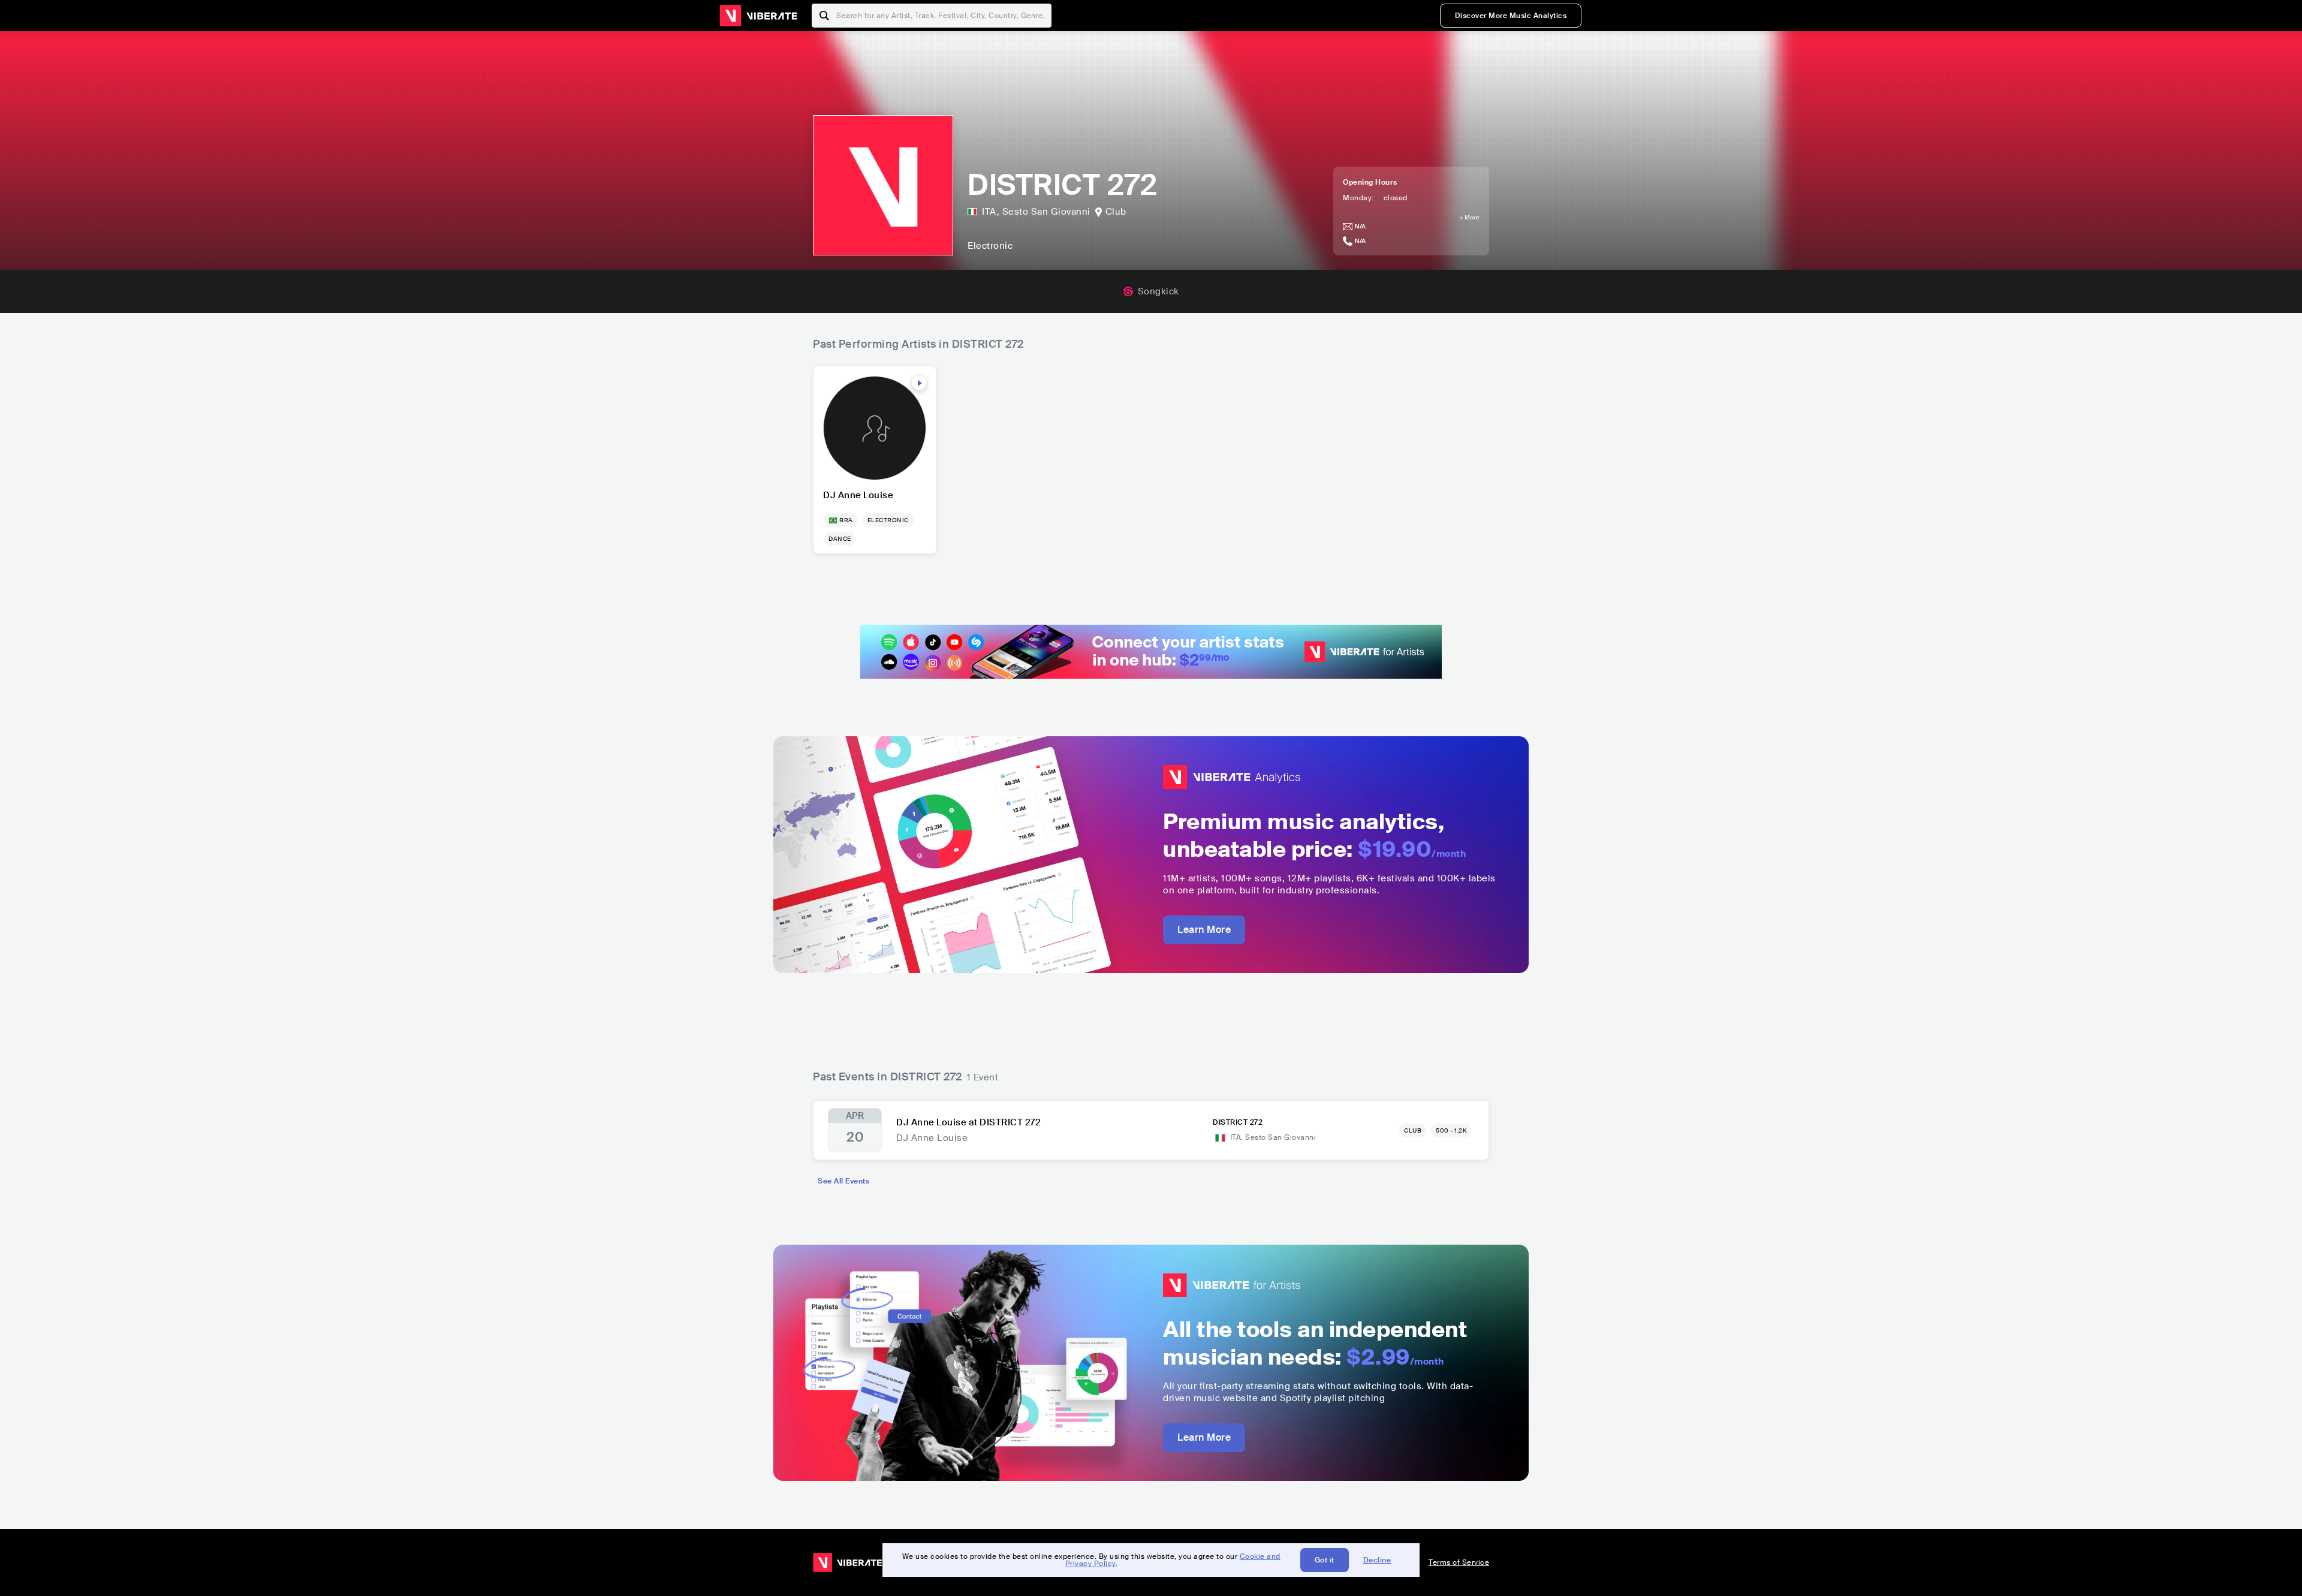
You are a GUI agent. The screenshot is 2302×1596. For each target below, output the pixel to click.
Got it (1325, 1560)
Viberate (758, 16)
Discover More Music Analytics (1511, 16)
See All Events (843, 1181)
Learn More (1204, 930)
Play (919, 383)
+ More (1469, 218)
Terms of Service (1459, 1562)
